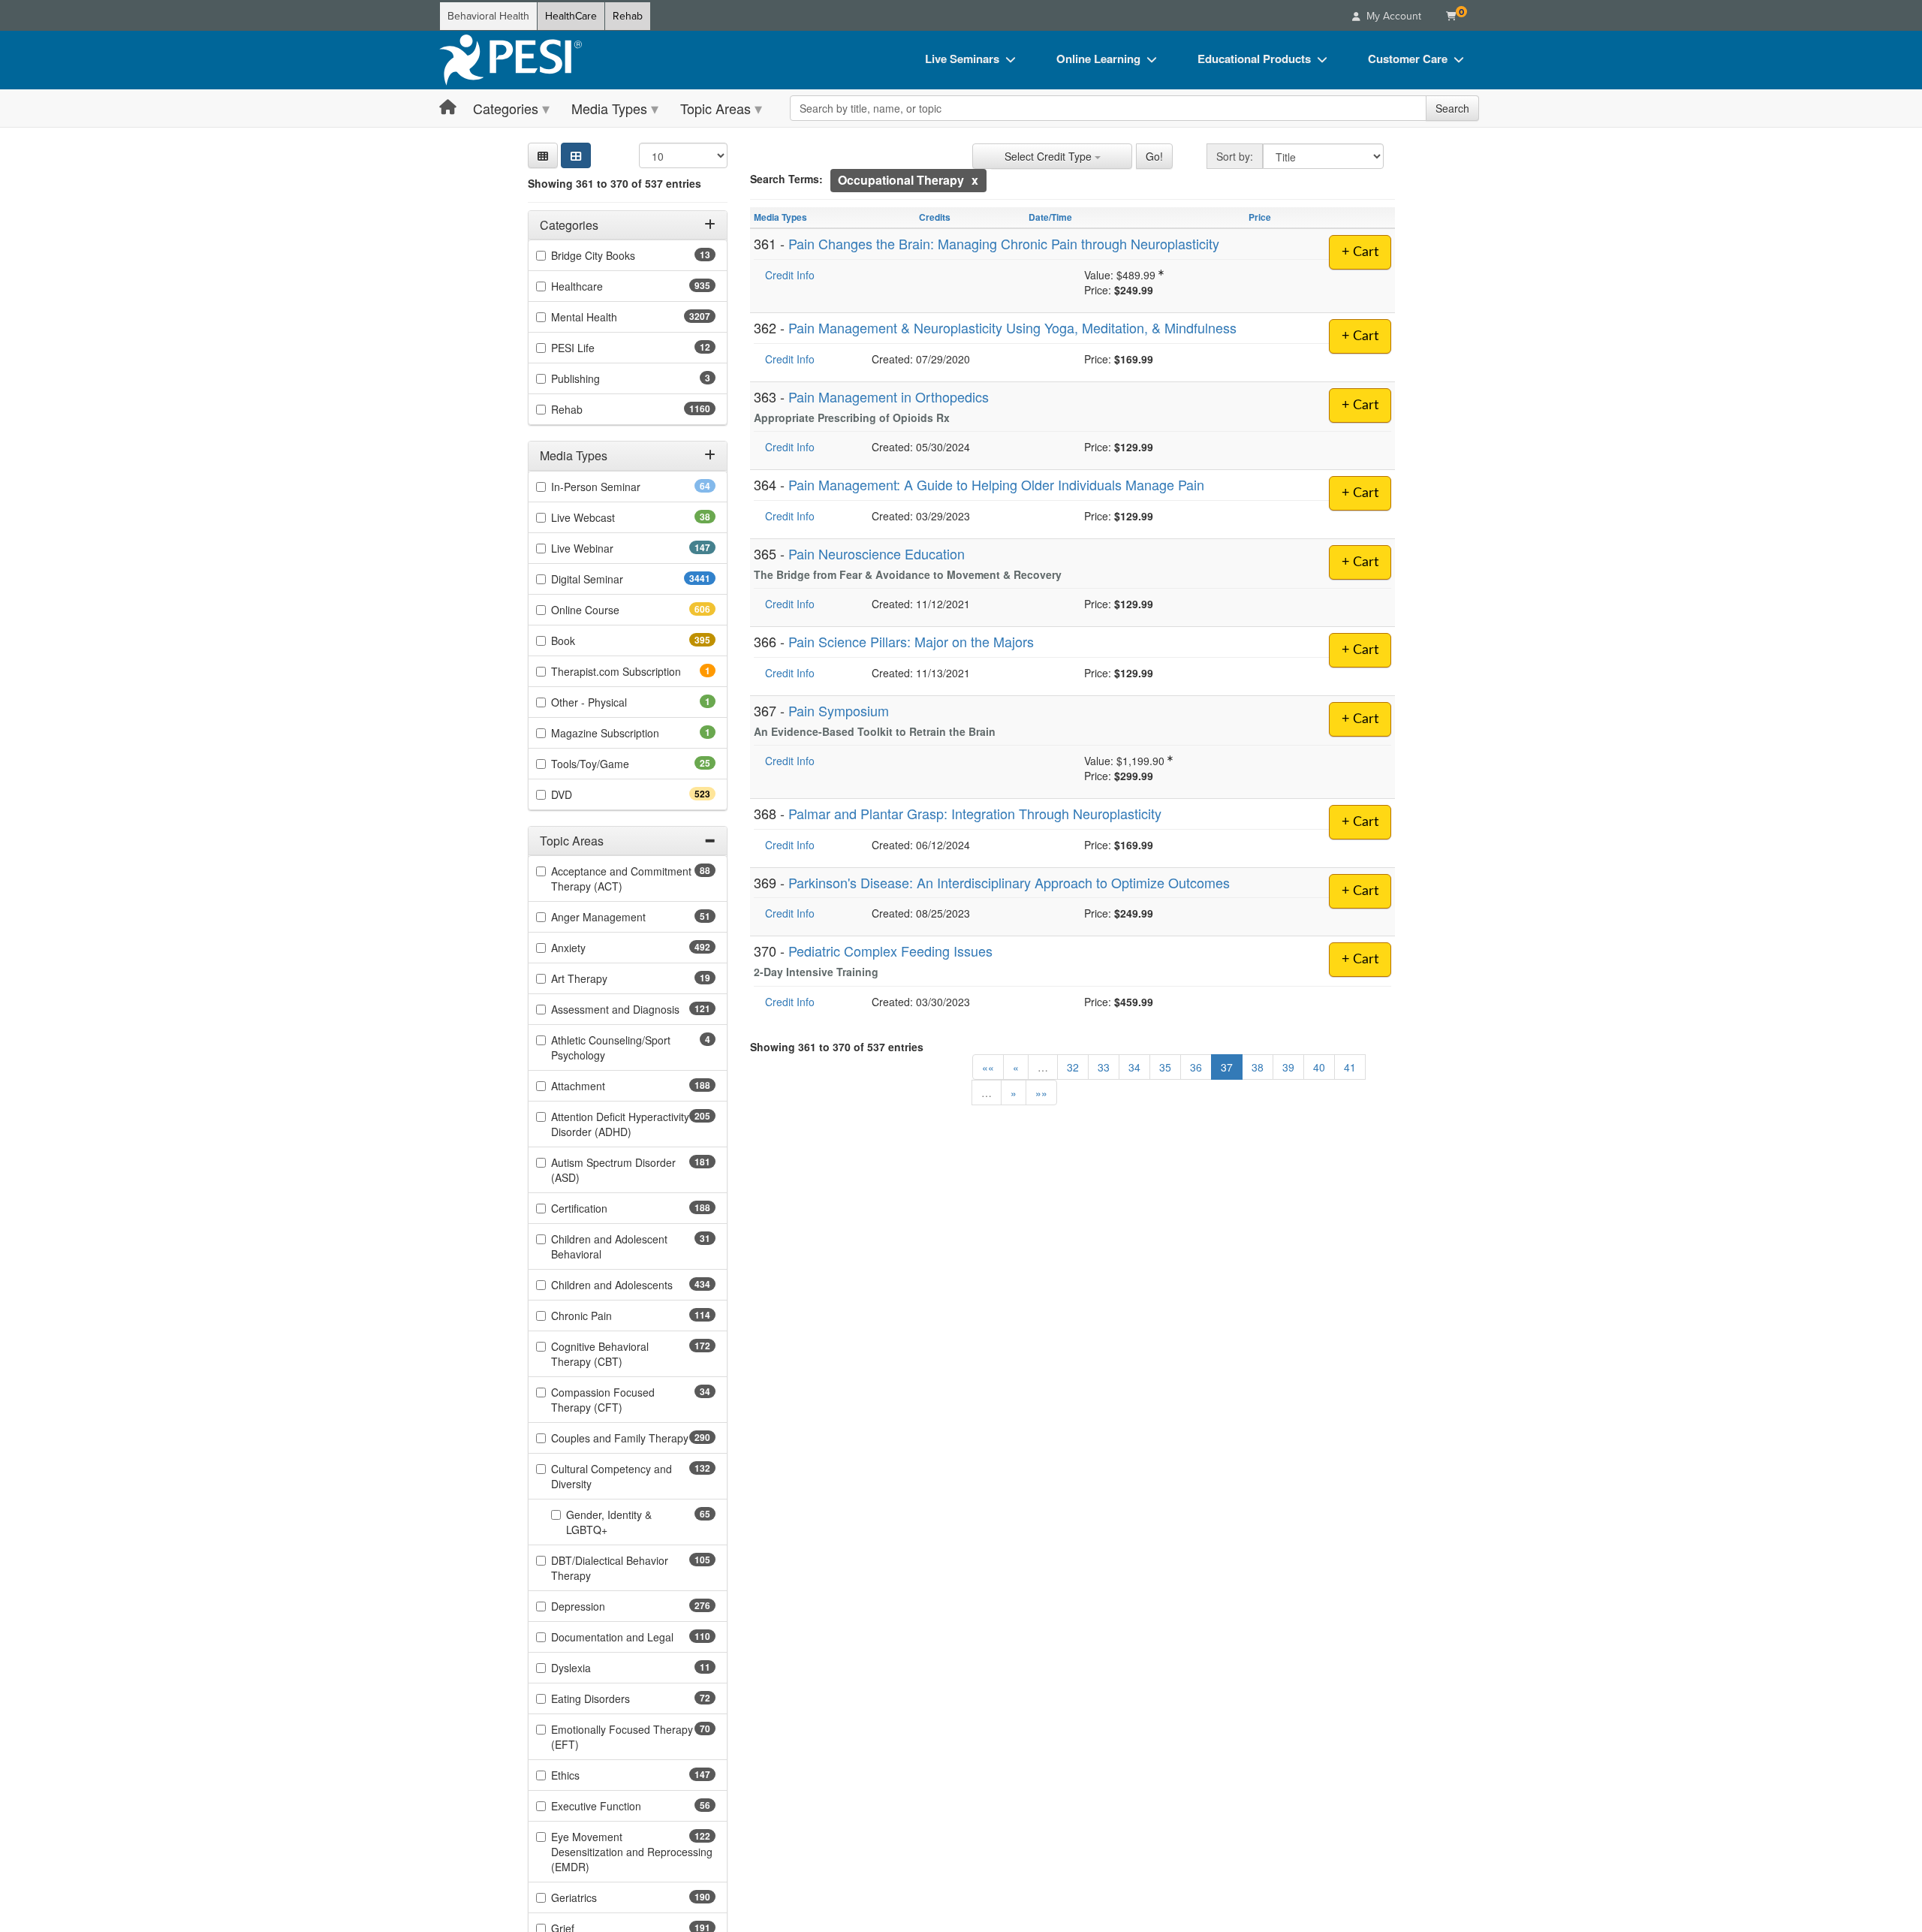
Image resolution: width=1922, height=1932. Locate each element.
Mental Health (614, 318)
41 (1350, 1067)
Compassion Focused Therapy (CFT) (610, 1400)
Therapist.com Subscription (633, 671)
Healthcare (604, 287)
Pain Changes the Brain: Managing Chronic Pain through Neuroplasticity (1004, 243)
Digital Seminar (617, 579)
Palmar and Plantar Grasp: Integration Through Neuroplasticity (975, 813)
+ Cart (1360, 252)
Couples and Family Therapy (633, 1439)
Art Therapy (603, 979)
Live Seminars (962, 59)
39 (1288, 1067)
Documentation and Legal (633, 1638)
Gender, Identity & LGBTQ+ (610, 1523)
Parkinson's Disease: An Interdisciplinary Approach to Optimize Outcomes (1009, 882)
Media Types (609, 108)
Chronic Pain (608, 1316)
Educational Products (1254, 59)
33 (1104, 1067)
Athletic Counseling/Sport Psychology (611, 1048)
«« (988, 1067)
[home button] (448, 108)
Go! (1154, 156)
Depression (605, 1607)
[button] (543, 155)
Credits (935, 217)
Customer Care (1408, 59)
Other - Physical (610, 702)
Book (590, 640)
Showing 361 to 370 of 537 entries (615, 183)
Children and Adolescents (633, 1285)
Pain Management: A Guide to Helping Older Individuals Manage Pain (996, 484)
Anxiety (595, 948)
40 (1319, 1067)
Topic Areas (715, 108)
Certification (606, 1209)
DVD (588, 794)
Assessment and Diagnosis (633, 1010)
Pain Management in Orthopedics (889, 396)
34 (1134, 1067)
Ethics (592, 1776)
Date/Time (1050, 217)
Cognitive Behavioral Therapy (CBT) (613, 1355)
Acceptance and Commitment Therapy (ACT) (621, 879)
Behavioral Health (488, 16)
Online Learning (1098, 59)
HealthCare (571, 16)
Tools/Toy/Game (614, 764)
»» (1041, 1093)
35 (1165, 1067)
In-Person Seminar (619, 487)
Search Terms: (786, 179)
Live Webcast (607, 517)
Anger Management (622, 918)
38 (1258, 1067)
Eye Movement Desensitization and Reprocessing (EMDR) (632, 1852)
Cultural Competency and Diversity (612, 1477)
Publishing (596, 379)
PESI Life (596, 348)
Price (1260, 217)
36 (1196, 1067)
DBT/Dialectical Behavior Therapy (610, 1569)
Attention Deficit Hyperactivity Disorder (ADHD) (620, 1125)
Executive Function (620, 1807)
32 (1073, 1067)
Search (1452, 108)
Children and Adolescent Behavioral (609, 1247)
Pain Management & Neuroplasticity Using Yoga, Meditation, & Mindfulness (1012, 327)
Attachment (605, 1087)
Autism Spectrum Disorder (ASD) (613, 1171)
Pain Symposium (839, 710)
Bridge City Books (617, 256)
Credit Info (790, 275)
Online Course (612, 610)
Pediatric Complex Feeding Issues (890, 951)
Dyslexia (595, 1668)
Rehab (628, 16)
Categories (506, 108)
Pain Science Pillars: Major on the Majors (911, 641)
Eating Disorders (614, 1699)
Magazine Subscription (626, 733)
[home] (511, 60)
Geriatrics (601, 1898)
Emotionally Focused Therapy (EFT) (622, 1738)
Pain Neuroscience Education (877, 553)
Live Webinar (609, 548)
